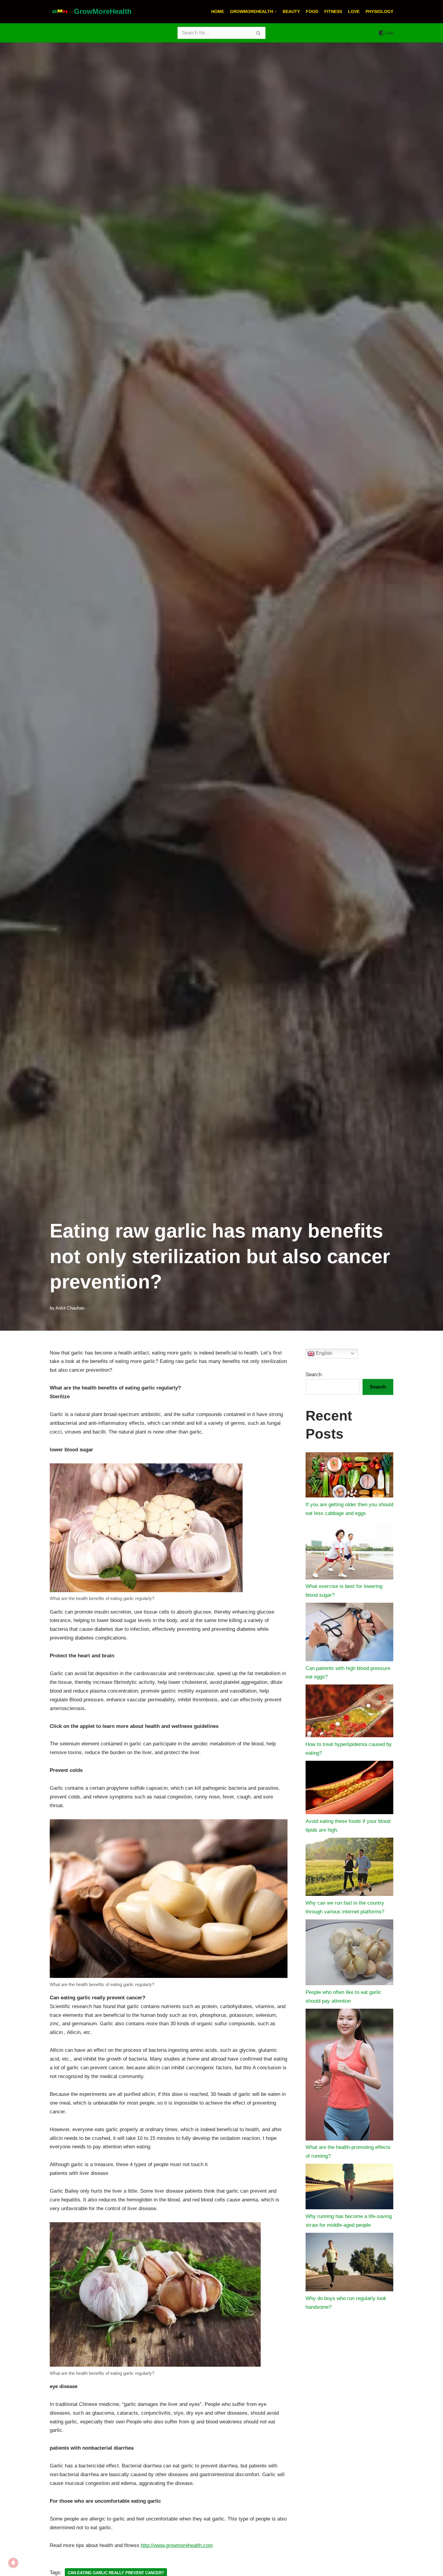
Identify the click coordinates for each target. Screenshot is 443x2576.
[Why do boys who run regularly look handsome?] (349, 2264)
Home (218, 12)
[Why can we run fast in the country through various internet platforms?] (349, 1868)
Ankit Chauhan (70, 1308)
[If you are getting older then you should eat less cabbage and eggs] (349, 1476)
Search (314, 1375)
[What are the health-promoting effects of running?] (349, 2076)
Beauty (291, 12)
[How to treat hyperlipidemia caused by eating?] (349, 1712)
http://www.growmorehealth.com (177, 2545)
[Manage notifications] (13, 2563)
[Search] (259, 33)
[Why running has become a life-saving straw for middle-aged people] (349, 2188)
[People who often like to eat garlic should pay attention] (349, 1954)
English (323, 1353)
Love (354, 12)
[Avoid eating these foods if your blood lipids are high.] (349, 1789)
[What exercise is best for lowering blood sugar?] (349, 1552)
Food (312, 12)
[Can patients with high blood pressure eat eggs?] (349, 1633)
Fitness (333, 12)
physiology (379, 12)
